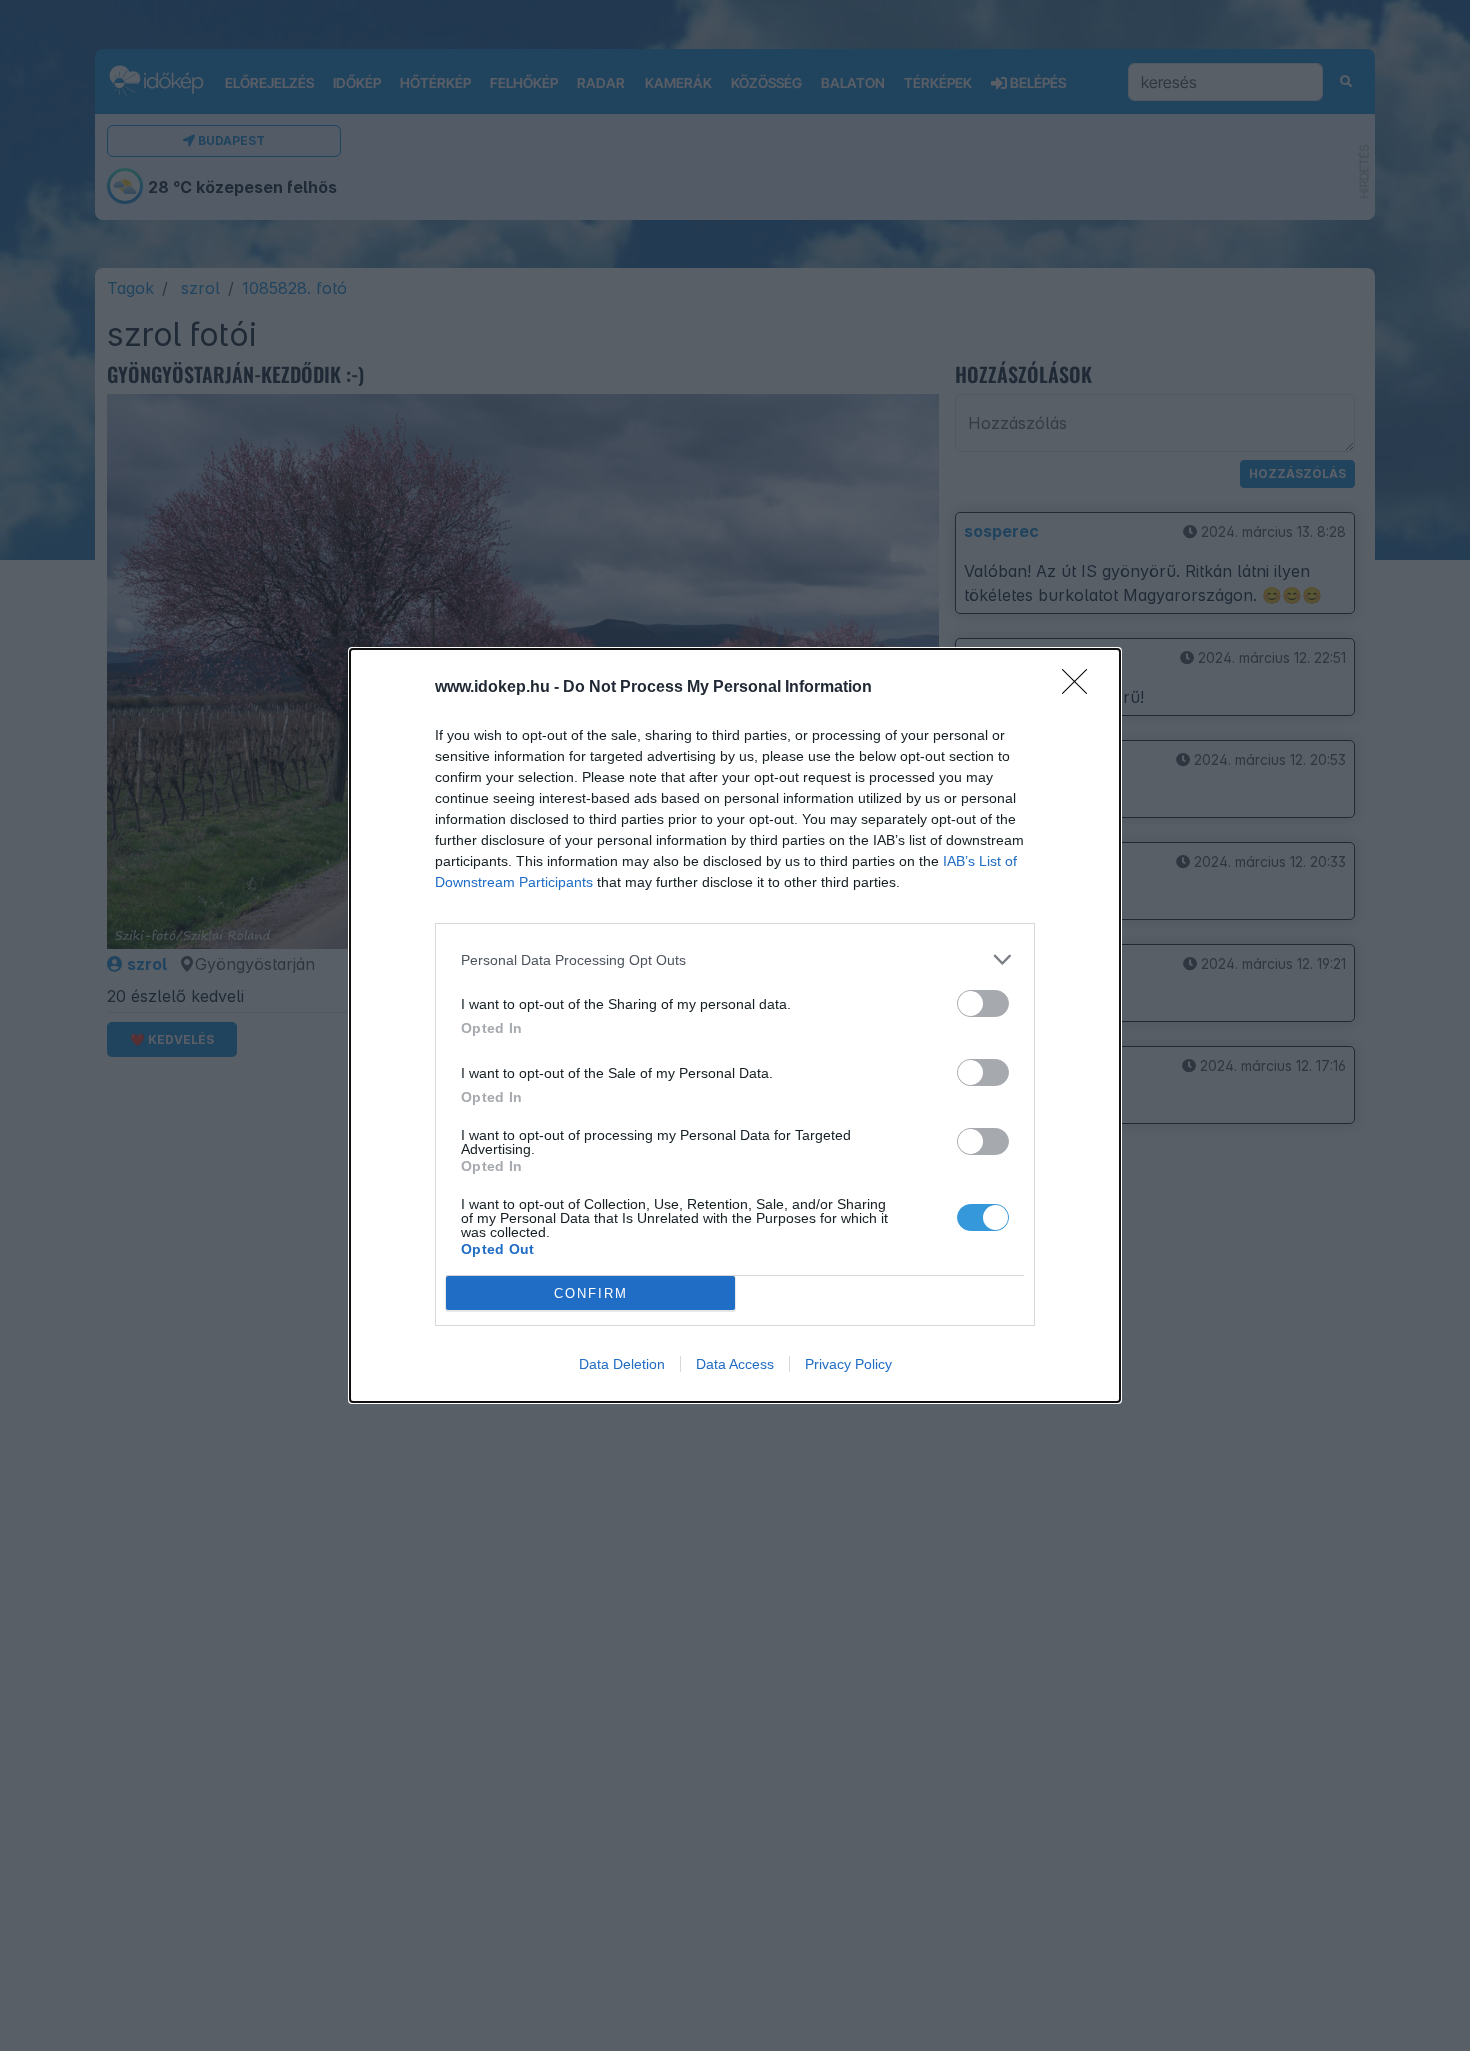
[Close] (1081, 688)
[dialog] (735, 1025)
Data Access (735, 1364)
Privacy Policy (848, 1364)
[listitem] (735, 959)
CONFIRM (591, 1293)
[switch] (983, 1003)
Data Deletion (622, 1364)
